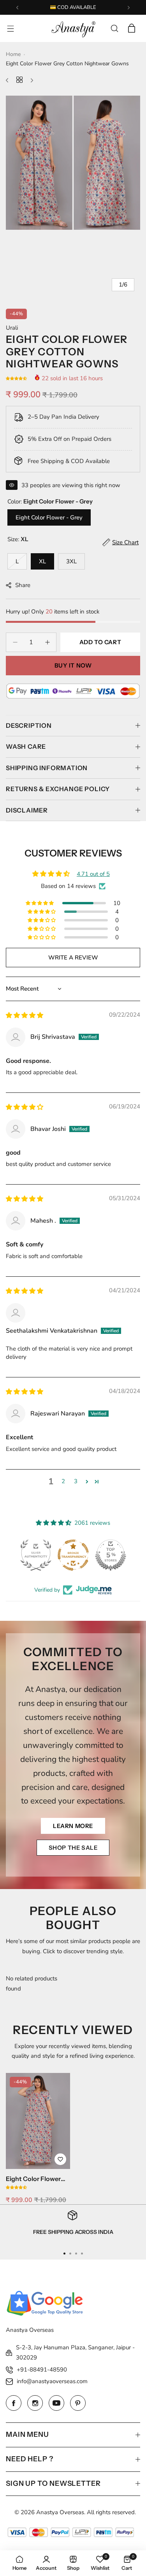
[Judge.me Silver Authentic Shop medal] (36, 1555)
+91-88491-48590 (42, 2370)
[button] (17, 8)
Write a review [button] (73, 958)
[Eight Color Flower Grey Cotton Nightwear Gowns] (38, 2121)
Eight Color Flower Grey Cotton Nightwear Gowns (33, 2179)
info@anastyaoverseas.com (52, 2381)
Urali (12, 328)
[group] (73, 163)
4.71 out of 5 (93, 874)
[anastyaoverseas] (73, 28)
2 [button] (63, 1481)
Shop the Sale (73, 1848)
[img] (25, 1015)
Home (13, 54)
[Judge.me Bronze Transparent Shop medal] (73, 1555)
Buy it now (73, 665)
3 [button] (76, 1481)
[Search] (114, 28)
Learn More (73, 1826)
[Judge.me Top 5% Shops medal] (111, 1555)
